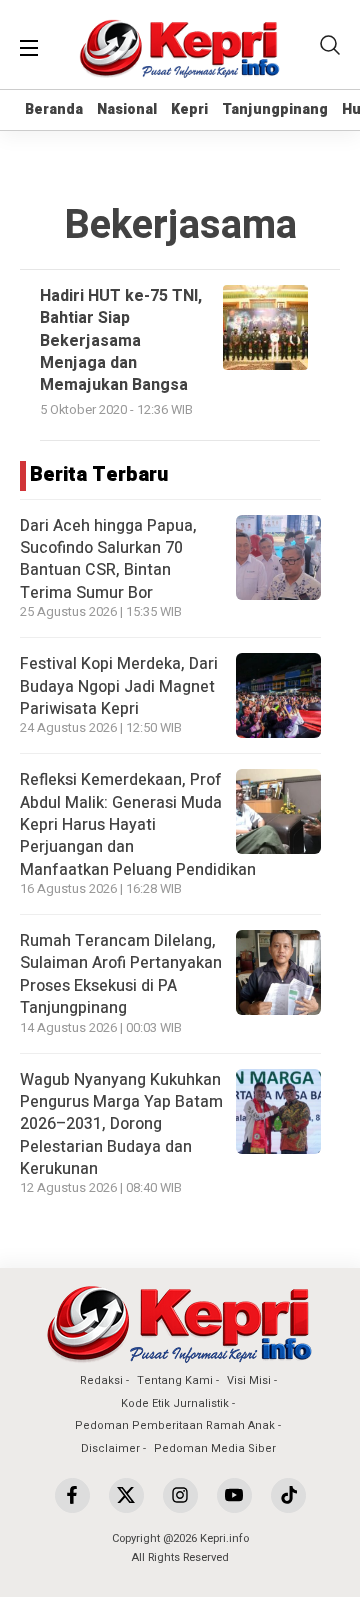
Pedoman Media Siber (215, 1448)
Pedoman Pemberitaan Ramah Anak (175, 1425)
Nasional (127, 109)
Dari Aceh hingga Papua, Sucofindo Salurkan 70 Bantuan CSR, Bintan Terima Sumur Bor (108, 559)
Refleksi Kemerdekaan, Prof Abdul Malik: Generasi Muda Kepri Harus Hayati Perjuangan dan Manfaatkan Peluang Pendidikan (138, 825)
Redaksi (101, 1380)
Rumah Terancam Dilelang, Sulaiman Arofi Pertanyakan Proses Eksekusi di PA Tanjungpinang (121, 974)
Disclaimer (110, 1448)
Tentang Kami (175, 1380)
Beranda (54, 109)
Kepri (189, 109)
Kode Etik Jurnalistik (175, 1403)
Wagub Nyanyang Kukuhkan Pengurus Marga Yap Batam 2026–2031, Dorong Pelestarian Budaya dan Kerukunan (121, 1125)
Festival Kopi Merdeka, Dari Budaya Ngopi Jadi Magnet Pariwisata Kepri (119, 686)
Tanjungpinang (275, 109)
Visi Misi (249, 1380)
